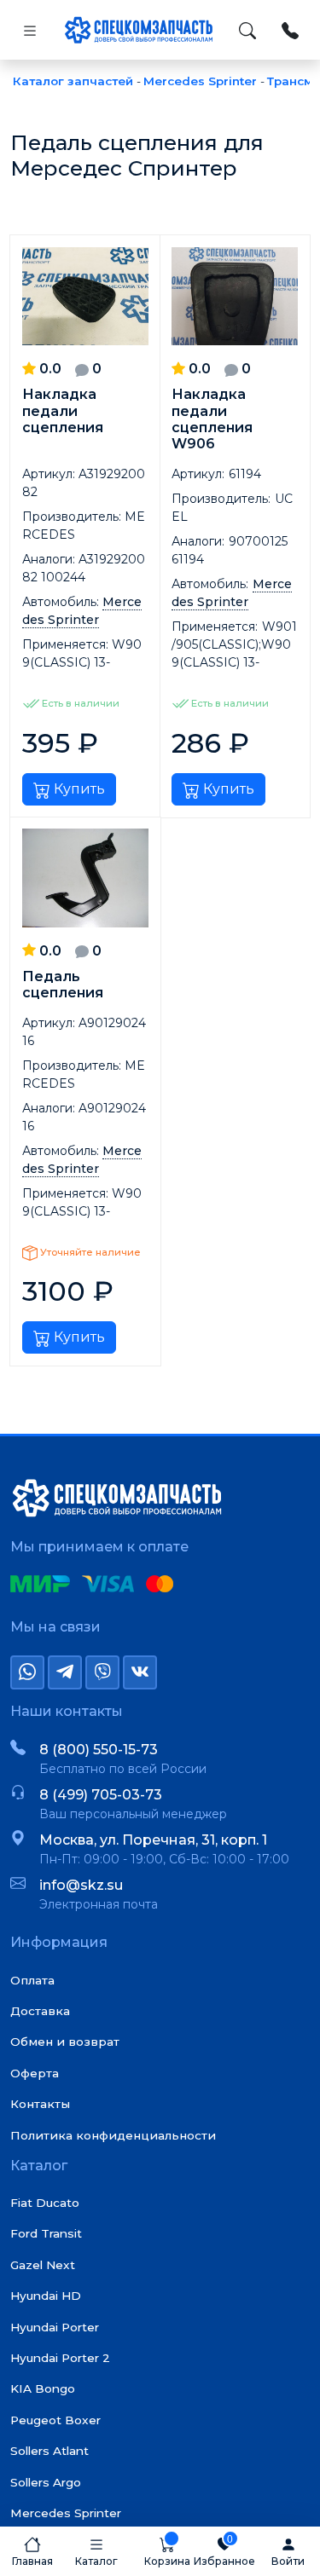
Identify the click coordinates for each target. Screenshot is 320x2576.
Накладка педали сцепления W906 (212, 419)
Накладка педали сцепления (63, 410)
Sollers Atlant (49, 2451)
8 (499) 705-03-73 (101, 1795)
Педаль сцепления (63, 985)
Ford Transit (46, 2233)
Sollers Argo (46, 2482)
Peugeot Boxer (55, 2420)
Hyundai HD (46, 2296)
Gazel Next (43, 2265)
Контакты (40, 2104)
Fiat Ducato (45, 2203)
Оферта (35, 2073)
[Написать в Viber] (102, 1672)
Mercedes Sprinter (66, 2513)
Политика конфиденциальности (113, 2135)
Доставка (40, 2011)
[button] (96, 2551)
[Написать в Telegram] (65, 1672)
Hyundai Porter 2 (60, 2358)
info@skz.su (81, 1885)
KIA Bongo (43, 2388)
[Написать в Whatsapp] (27, 1672)
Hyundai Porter (55, 2327)
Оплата (32, 1980)
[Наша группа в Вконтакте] (140, 1672)
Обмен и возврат (65, 2042)
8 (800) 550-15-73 (99, 1750)
